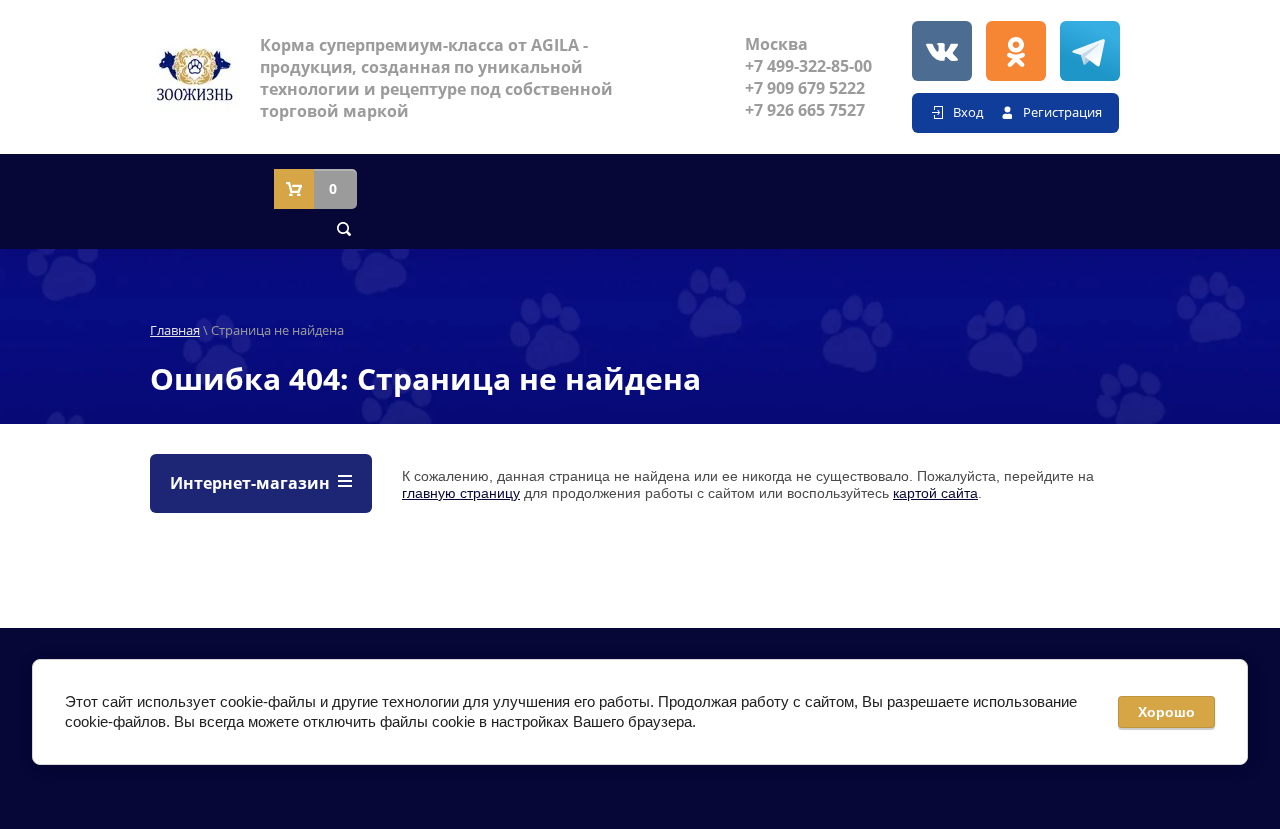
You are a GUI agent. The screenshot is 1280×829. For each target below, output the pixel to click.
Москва (776, 44)
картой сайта (935, 493)
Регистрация (1062, 112)
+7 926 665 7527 (805, 110)
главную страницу (461, 493)
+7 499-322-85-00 (808, 66)
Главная (175, 330)
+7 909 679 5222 (805, 88)
